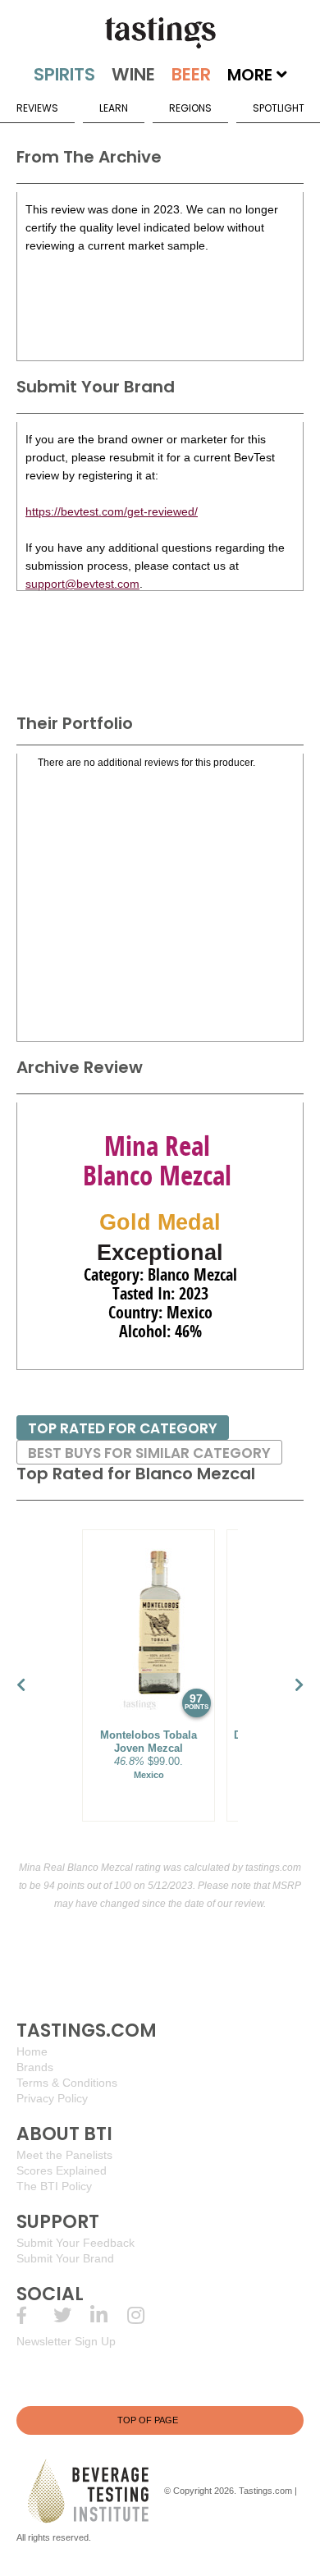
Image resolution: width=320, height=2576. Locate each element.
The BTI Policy (54, 2186)
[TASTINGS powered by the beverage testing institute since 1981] (160, 33)
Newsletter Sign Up (66, 2341)
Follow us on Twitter (72, 2315)
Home (32, 2051)
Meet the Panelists (64, 2155)
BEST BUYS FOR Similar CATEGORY (149, 1453)
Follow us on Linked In (109, 2315)
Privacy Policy (52, 2098)
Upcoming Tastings (146, 2315)
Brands (35, 2067)
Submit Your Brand (65, 2258)
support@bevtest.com (82, 584)
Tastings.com (265, 2491)
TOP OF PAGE (148, 2420)
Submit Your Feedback (75, 2243)
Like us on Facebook (35, 2315)
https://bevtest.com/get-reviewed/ (112, 511)
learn (114, 108)
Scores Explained (62, 2170)
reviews (37, 108)
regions (190, 108)
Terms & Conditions (67, 2083)
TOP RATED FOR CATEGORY (123, 1428)
